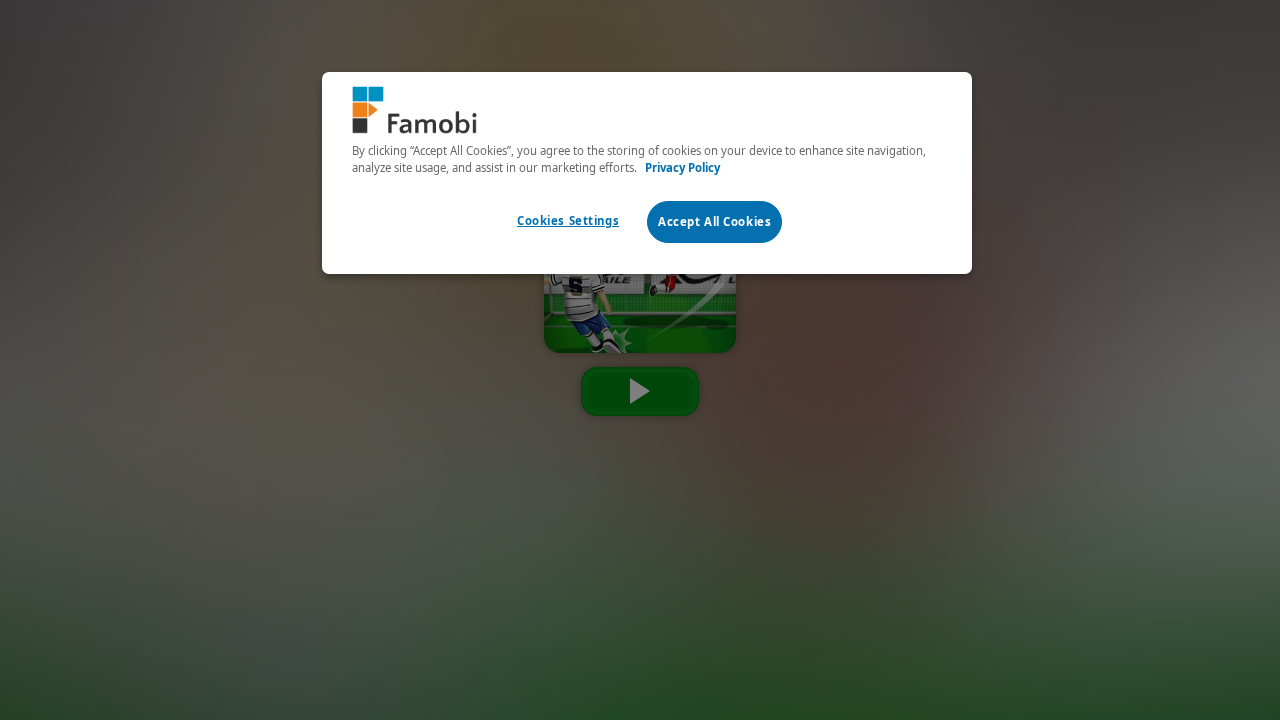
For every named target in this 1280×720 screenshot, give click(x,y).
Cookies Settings (568, 220)
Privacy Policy (682, 167)
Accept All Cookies (714, 221)
